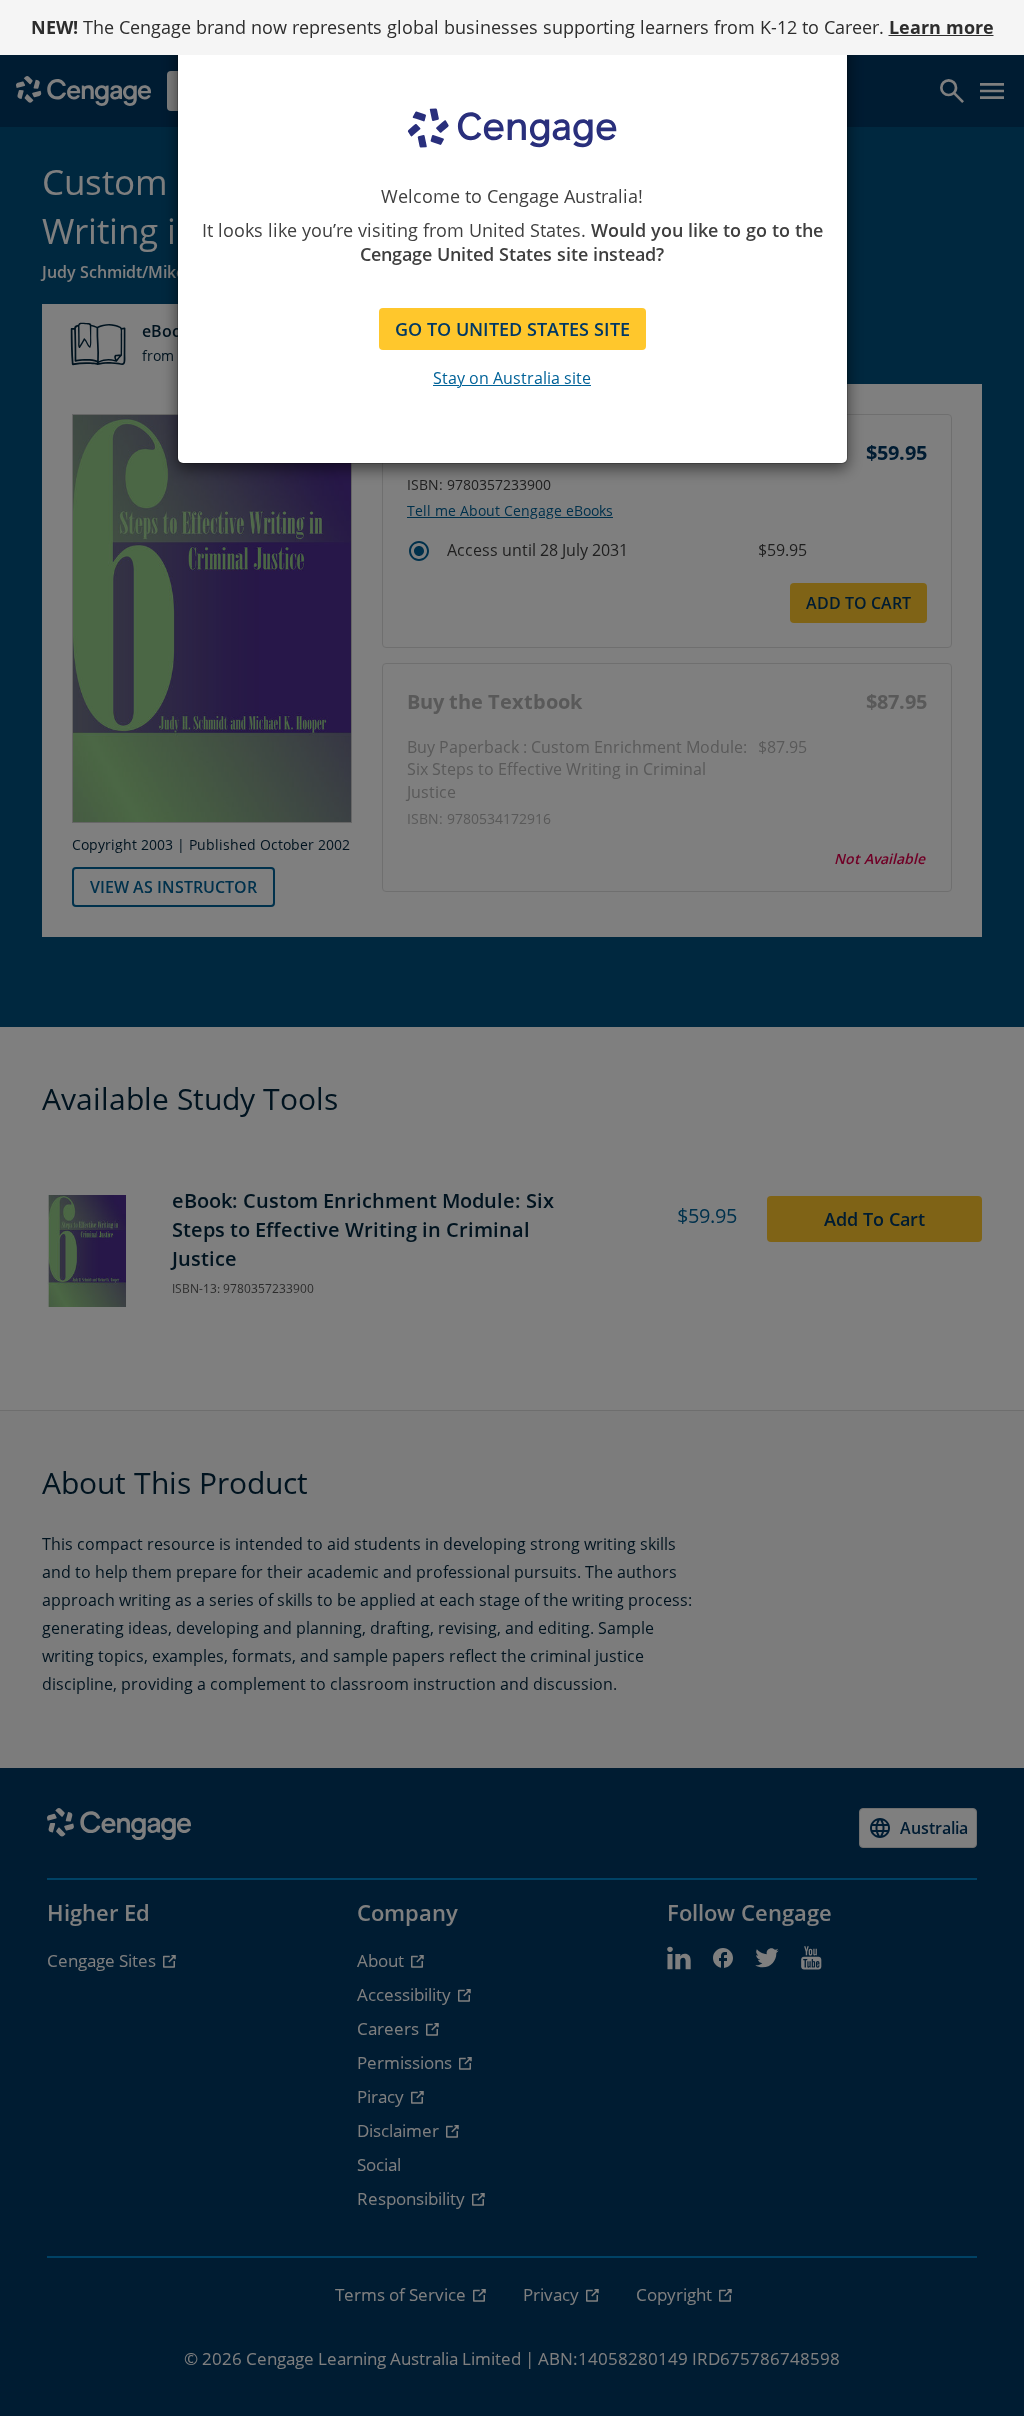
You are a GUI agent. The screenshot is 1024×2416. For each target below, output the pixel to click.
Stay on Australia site (512, 378)
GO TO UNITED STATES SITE (512, 329)
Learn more (941, 27)
